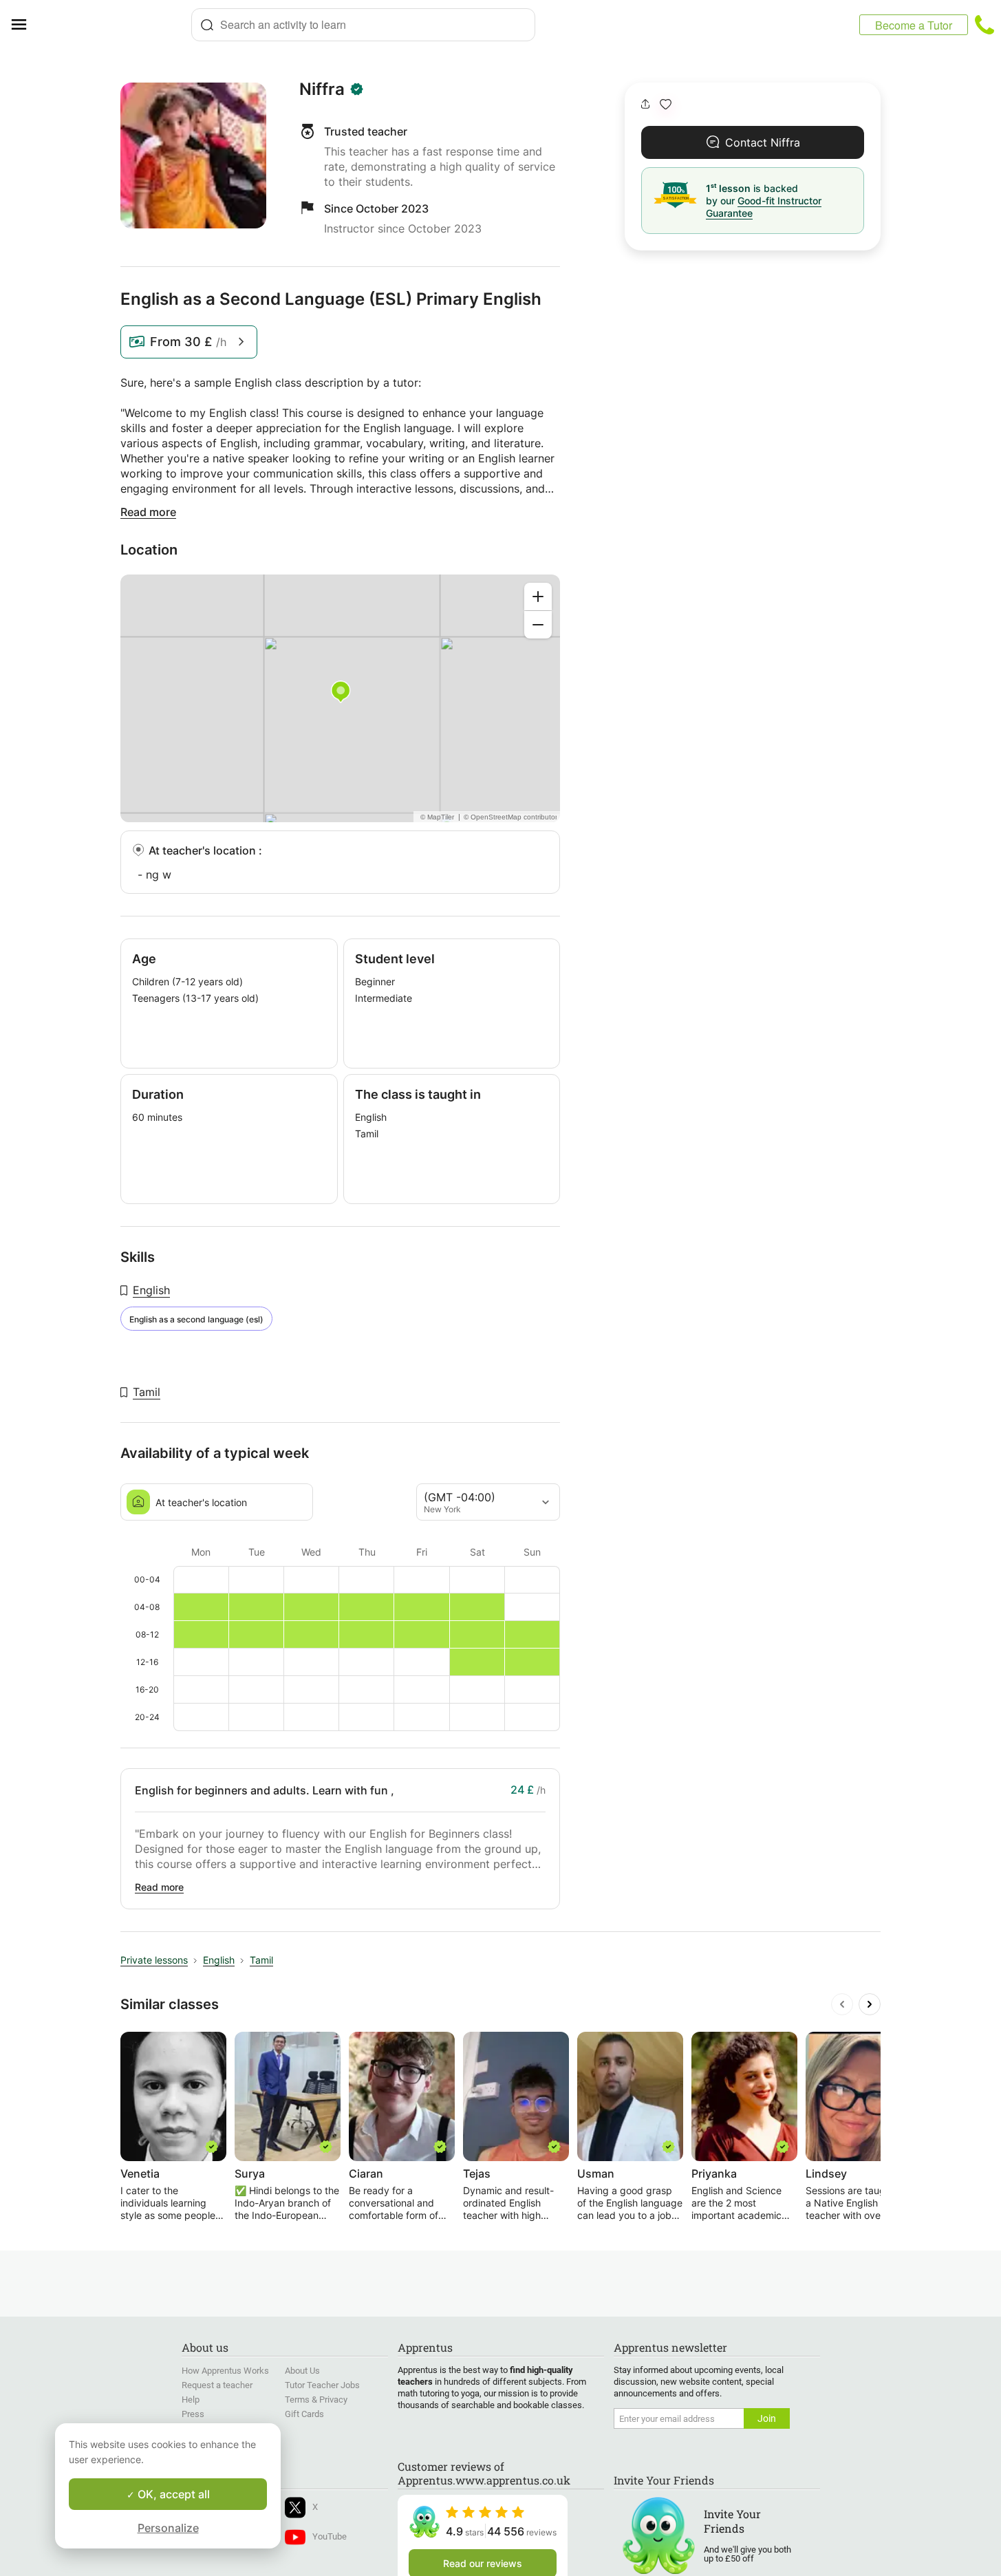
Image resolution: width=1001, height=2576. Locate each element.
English (151, 1290)
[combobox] (363, 25)
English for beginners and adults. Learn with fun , (265, 1790)
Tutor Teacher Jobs (322, 2385)
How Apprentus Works (225, 2371)
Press (193, 2414)
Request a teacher (217, 2385)
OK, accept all (172, 2494)
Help (191, 2400)
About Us (302, 2371)
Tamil (147, 1392)
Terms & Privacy (316, 2400)
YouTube (330, 2536)
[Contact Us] (984, 25)
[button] (666, 104)
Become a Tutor (914, 25)
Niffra (322, 89)
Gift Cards (304, 2414)
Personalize (168, 2528)
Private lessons (154, 1960)
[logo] (114, 25)
